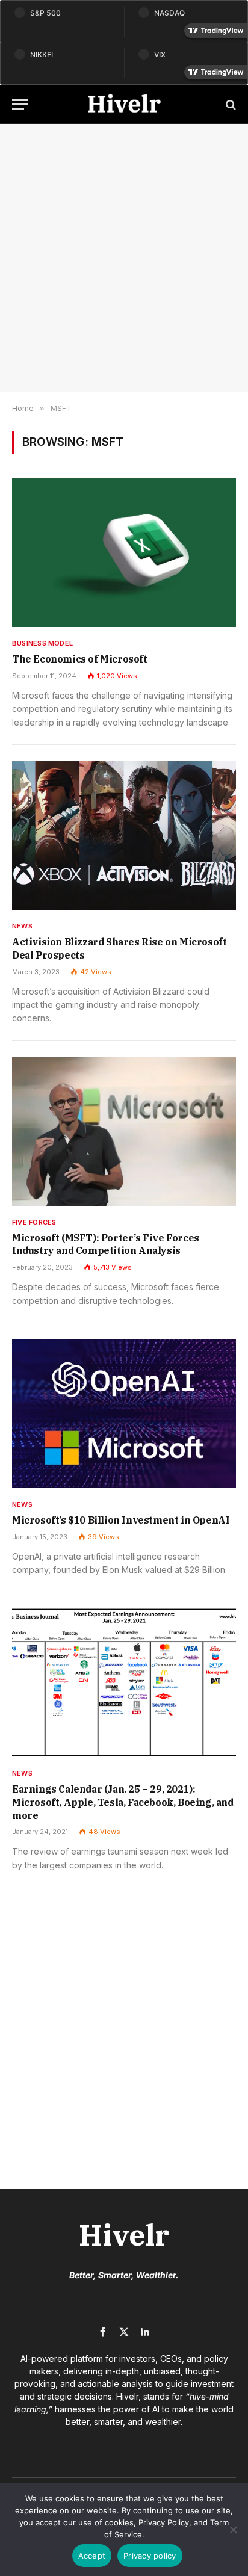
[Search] (230, 104)
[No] (233, 2530)
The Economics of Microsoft (80, 659)
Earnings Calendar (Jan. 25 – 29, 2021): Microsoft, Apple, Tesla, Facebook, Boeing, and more (123, 1802)
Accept (92, 2556)
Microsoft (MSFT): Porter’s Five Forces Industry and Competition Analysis (106, 1244)
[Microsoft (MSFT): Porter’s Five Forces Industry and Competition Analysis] (124, 1131)
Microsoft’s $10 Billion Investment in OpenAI (121, 1520)
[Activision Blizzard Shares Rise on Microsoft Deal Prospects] (124, 835)
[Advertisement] (124, 258)
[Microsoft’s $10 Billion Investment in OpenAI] (124, 1413)
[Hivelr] (124, 104)
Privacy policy (150, 2556)
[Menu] (20, 104)
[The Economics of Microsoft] (124, 552)
